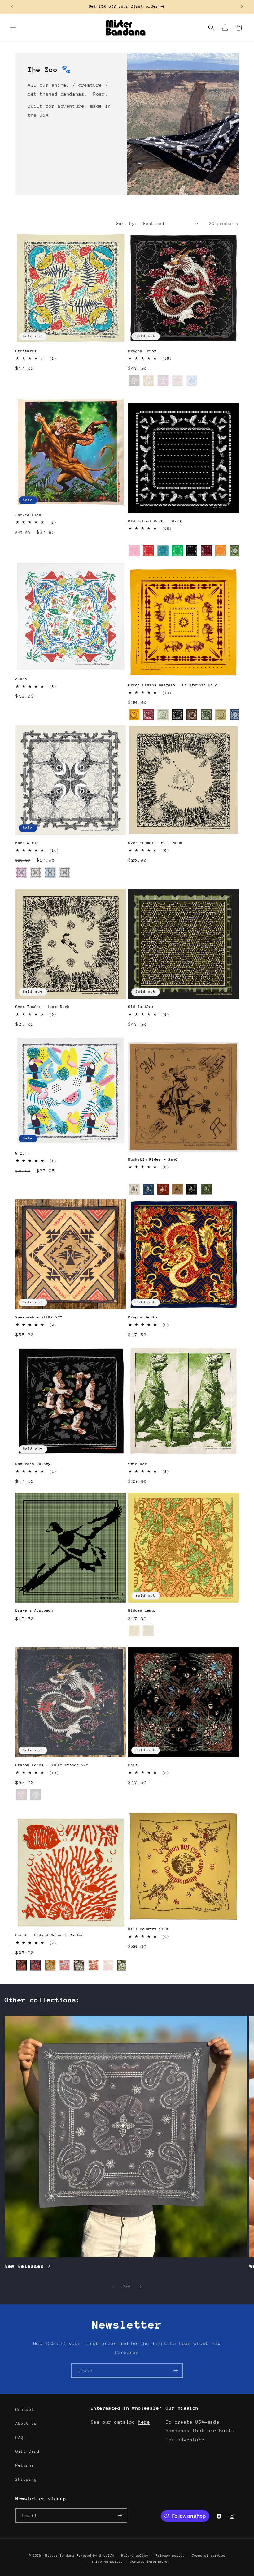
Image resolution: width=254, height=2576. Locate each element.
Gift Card (27, 2451)
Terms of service (209, 2556)
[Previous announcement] (12, 7)
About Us (26, 2423)
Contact (25, 2409)
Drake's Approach (34, 1610)
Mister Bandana (60, 2556)
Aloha (21, 679)
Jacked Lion (28, 515)
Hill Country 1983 (148, 1929)
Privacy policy (170, 2556)
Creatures (26, 351)
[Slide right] (141, 2287)
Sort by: (127, 223)
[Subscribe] (176, 2370)
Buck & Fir (27, 843)
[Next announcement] (242, 7)
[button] (13, 28)
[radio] (134, 381)
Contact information (150, 2562)
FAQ (20, 2437)
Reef (133, 1765)
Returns (25, 2465)
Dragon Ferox (142, 351)
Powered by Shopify (96, 2556)
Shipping (26, 2479)
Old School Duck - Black (155, 521)
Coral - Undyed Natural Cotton (50, 1935)
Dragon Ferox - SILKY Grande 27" (52, 1765)
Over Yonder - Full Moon (155, 843)
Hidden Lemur (142, 1610)
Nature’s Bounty (33, 1464)
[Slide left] (113, 2287)
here (144, 2422)
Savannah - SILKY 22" (39, 1317)
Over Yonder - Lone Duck (43, 1007)
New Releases (24, 2266)
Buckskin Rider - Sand (153, 1159)
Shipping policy (107, 2562)
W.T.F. (23, 1153)
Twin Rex (138, 1464)
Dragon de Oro (144, 1317)
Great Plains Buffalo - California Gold (173, 685)
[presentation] (235, 551)
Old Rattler (141, 1007)
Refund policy (135, 2556)
